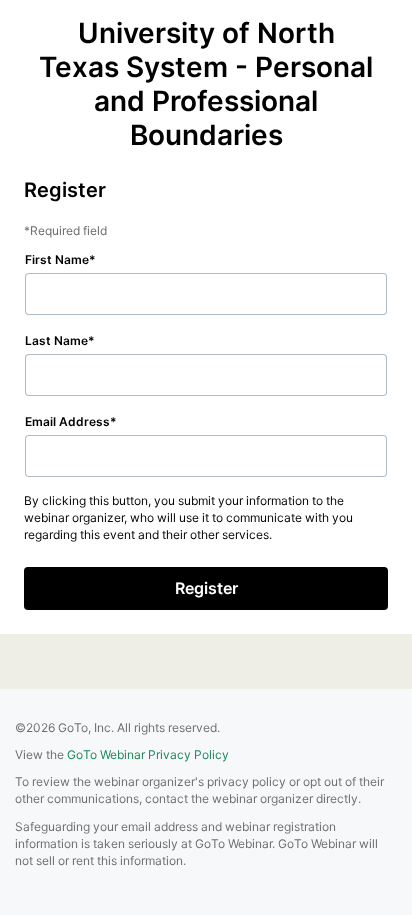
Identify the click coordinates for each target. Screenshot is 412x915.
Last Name (56, 340)
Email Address (67, 421)
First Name (57, 259)
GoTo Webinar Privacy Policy (148, 754)
